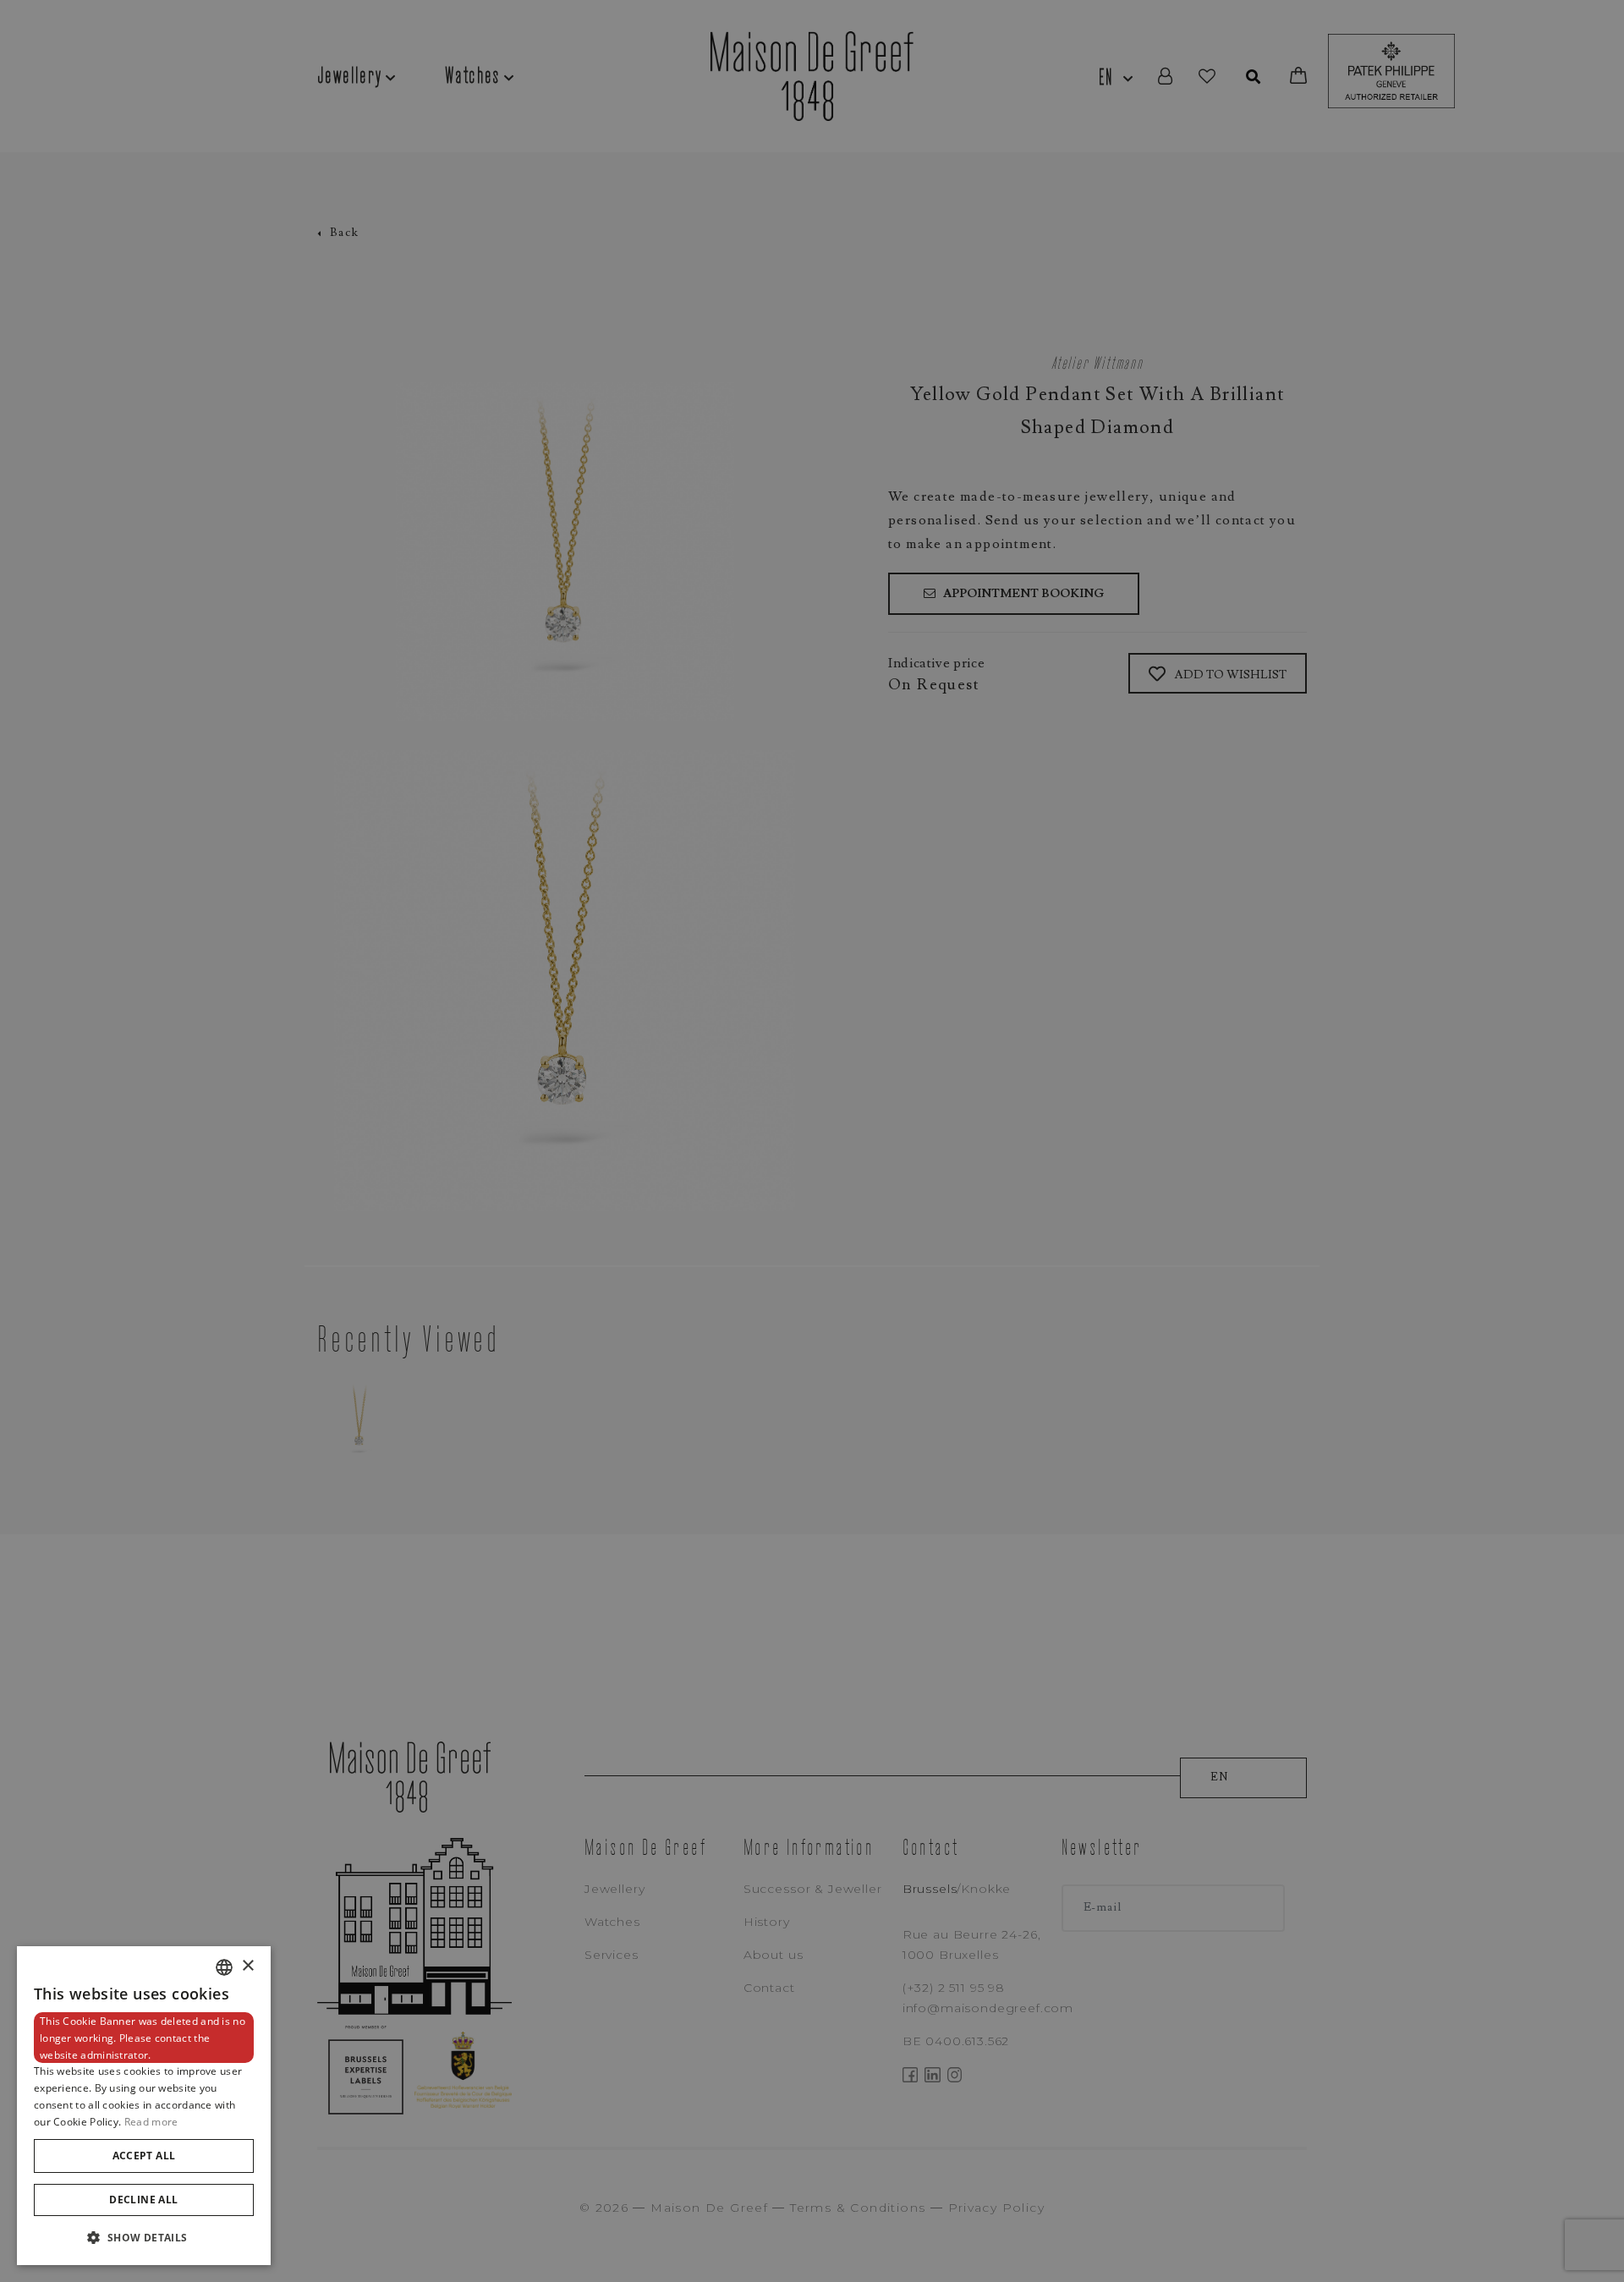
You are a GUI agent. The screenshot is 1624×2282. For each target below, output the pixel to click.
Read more (151, 2122)
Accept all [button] (144, 2156)
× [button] (247, 1966)
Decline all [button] (143, 2200)
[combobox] (224, 1967)
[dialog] (144, 2106)
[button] (144, 2238)
